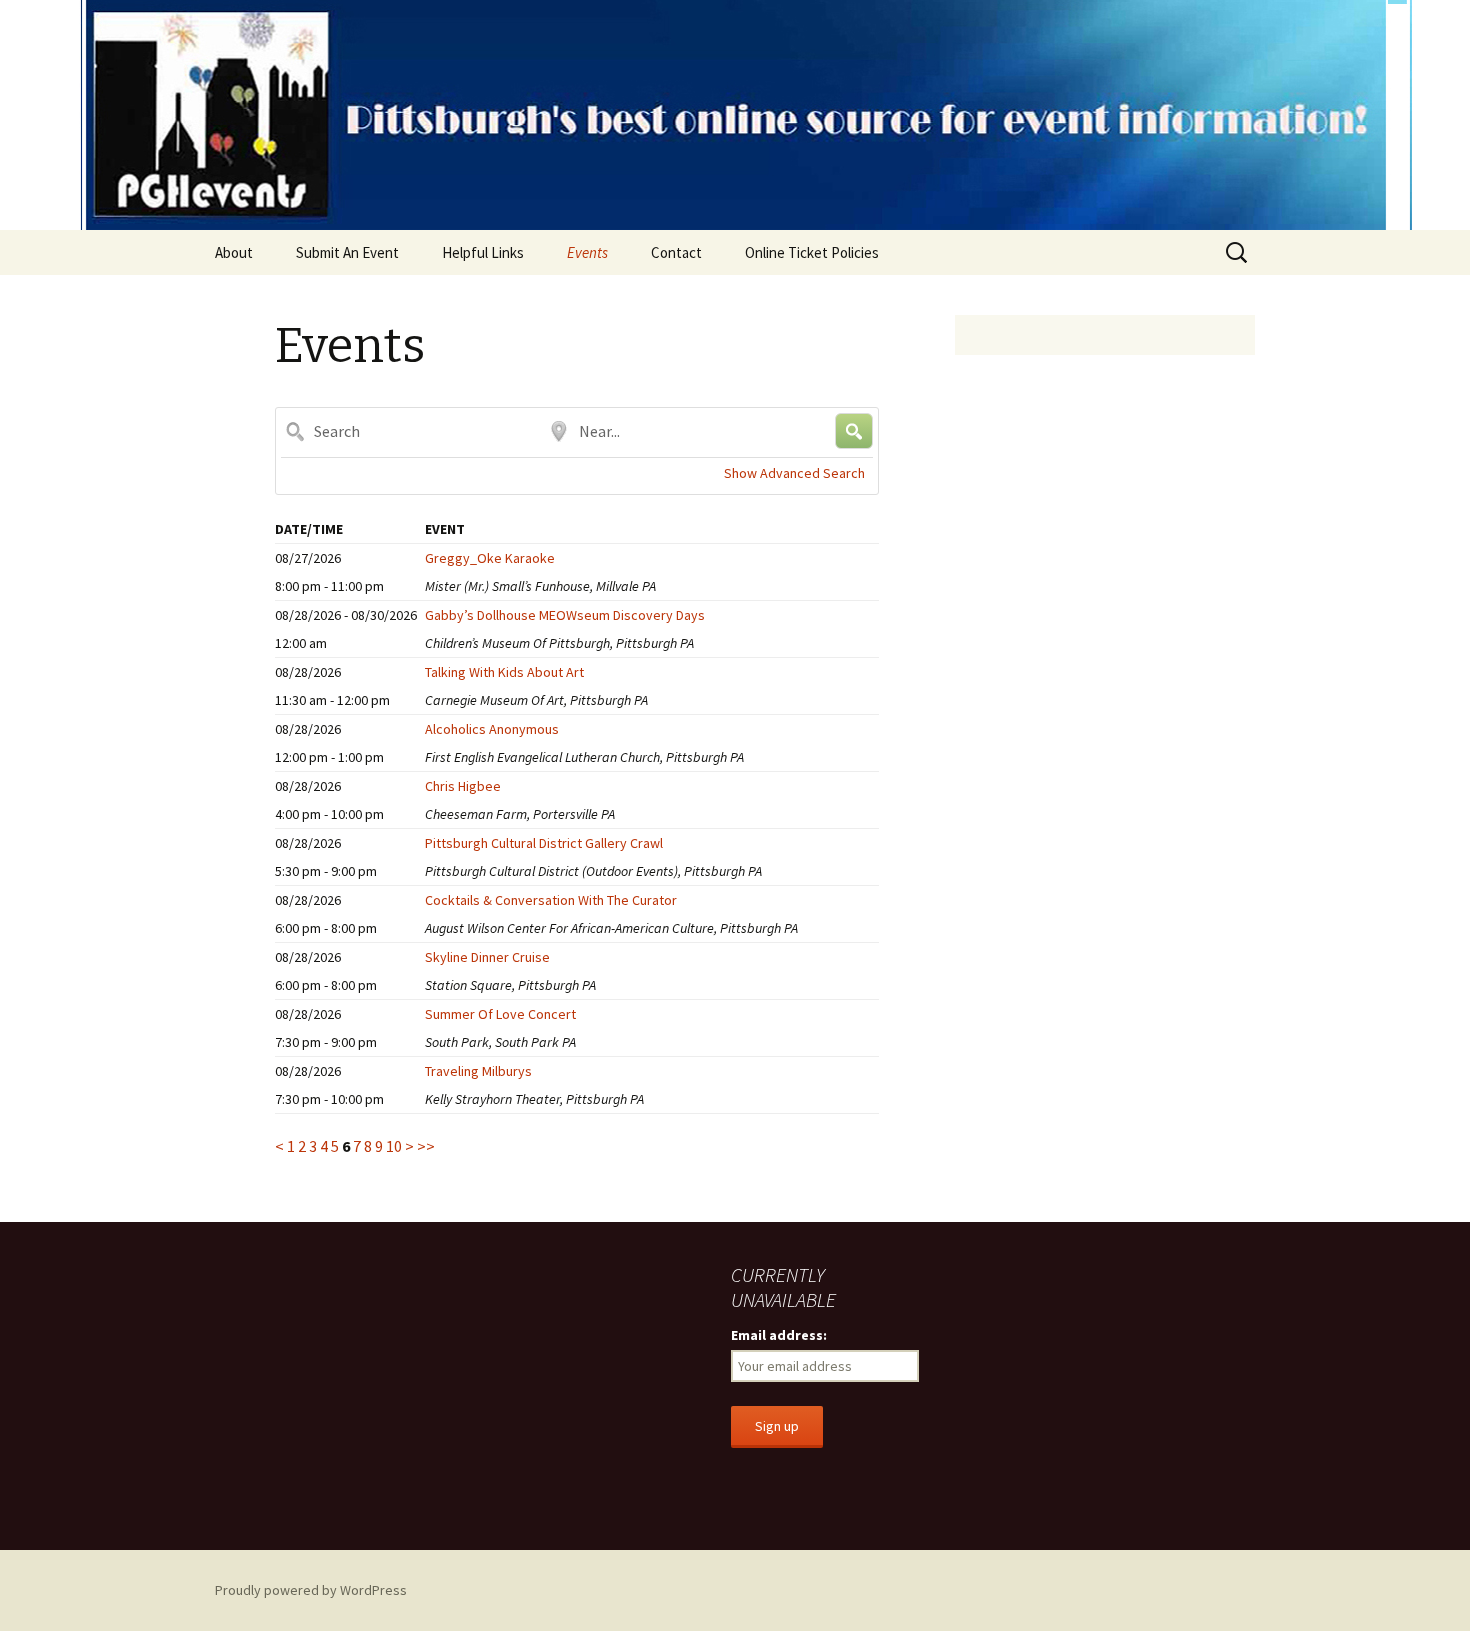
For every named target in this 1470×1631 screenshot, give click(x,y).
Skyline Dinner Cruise (487, 957)
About (234, 252)
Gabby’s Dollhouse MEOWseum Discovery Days (565, 615)
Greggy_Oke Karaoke (490, 558)
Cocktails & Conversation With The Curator (551, 900)
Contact (676, 252)
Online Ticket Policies (812, 252)
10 (394, 1146)
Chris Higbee (463, 786)
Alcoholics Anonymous (492, 729)
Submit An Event (347, 252)
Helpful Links (483, 252)
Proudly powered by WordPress (311, 1590)
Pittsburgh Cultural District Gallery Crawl (544, 843)
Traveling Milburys (478, 1071)
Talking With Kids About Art (504, 672)
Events (587, 252)
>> (426, 1146)
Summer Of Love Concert (500, 1014)
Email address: (779, 1335)
